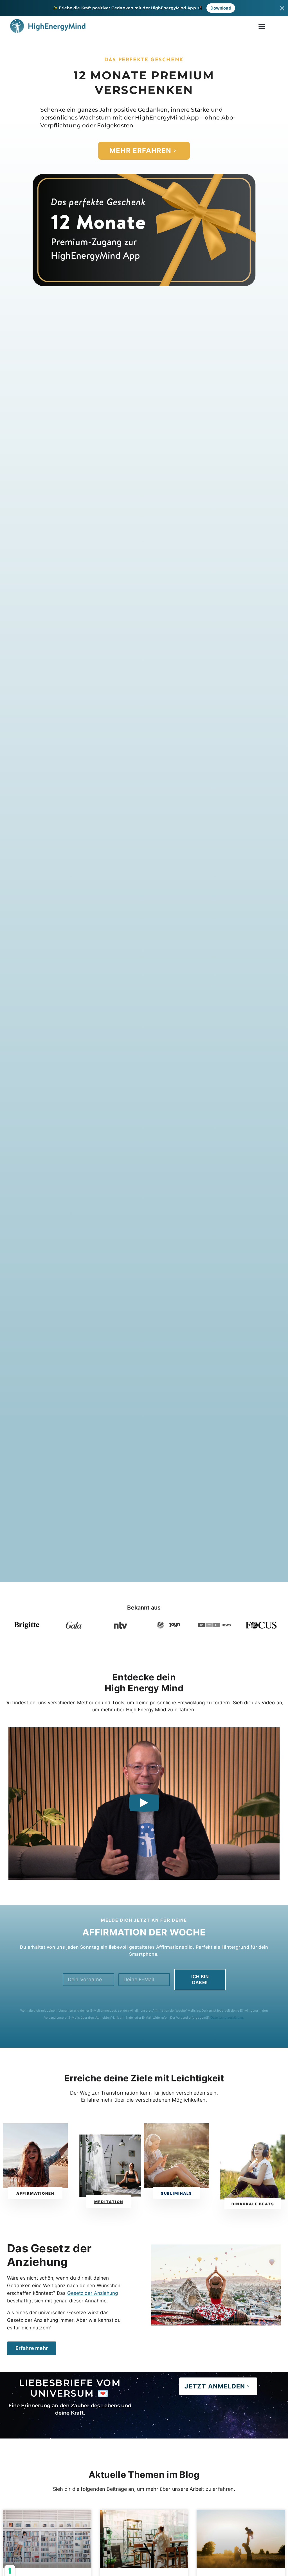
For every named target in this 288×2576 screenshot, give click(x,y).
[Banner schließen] (282, 8)
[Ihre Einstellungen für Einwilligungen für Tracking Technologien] (10, 2571)
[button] (262, 26)
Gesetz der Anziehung (93, 2293)
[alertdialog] (144, 8)
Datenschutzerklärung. (227, 2018)
